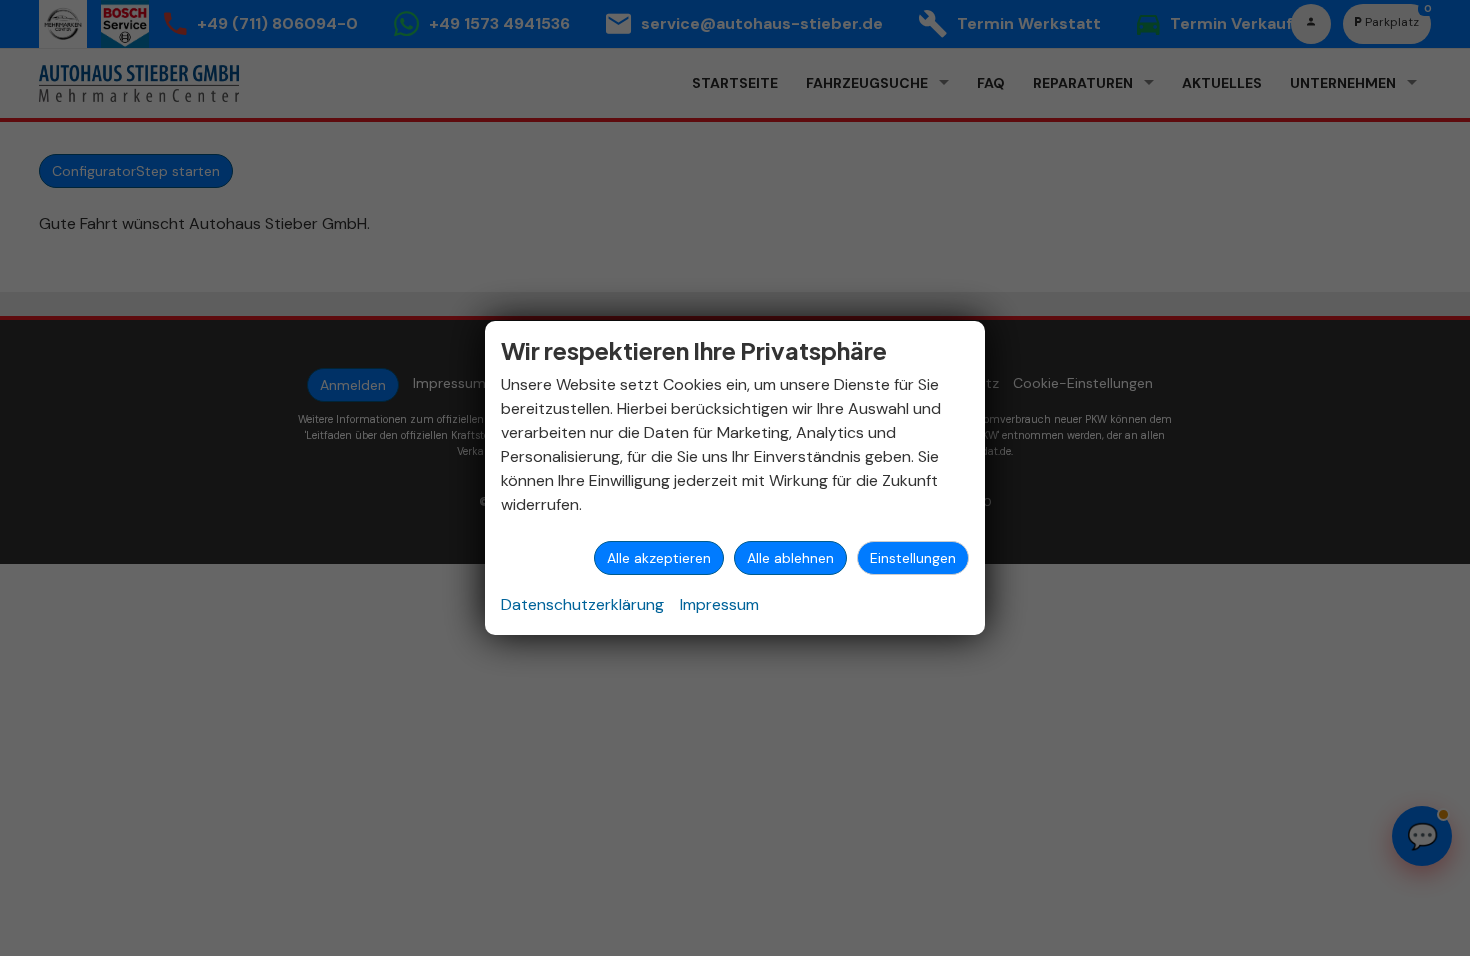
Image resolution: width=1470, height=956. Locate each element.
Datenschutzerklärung (582, 604)
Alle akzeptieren (659, 558)
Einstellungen (913, 558)
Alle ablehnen (790, 558)
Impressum (719, 604)
